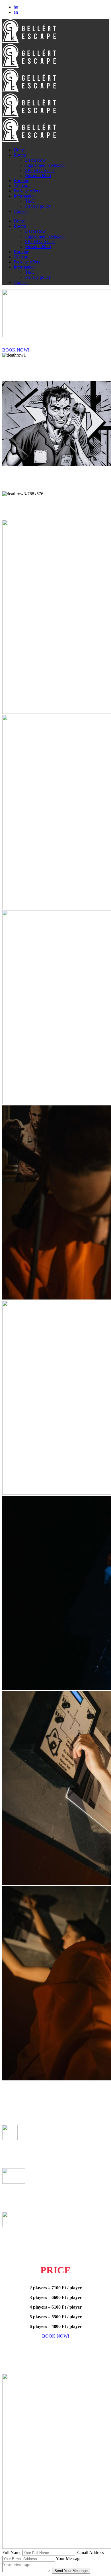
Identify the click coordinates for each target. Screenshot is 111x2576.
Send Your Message (71, 2571)
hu (16, 7)
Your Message (69, 2559)
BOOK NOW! (16, 350)
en (16, 12)
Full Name (12, 2553)
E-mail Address (90, 2553)
